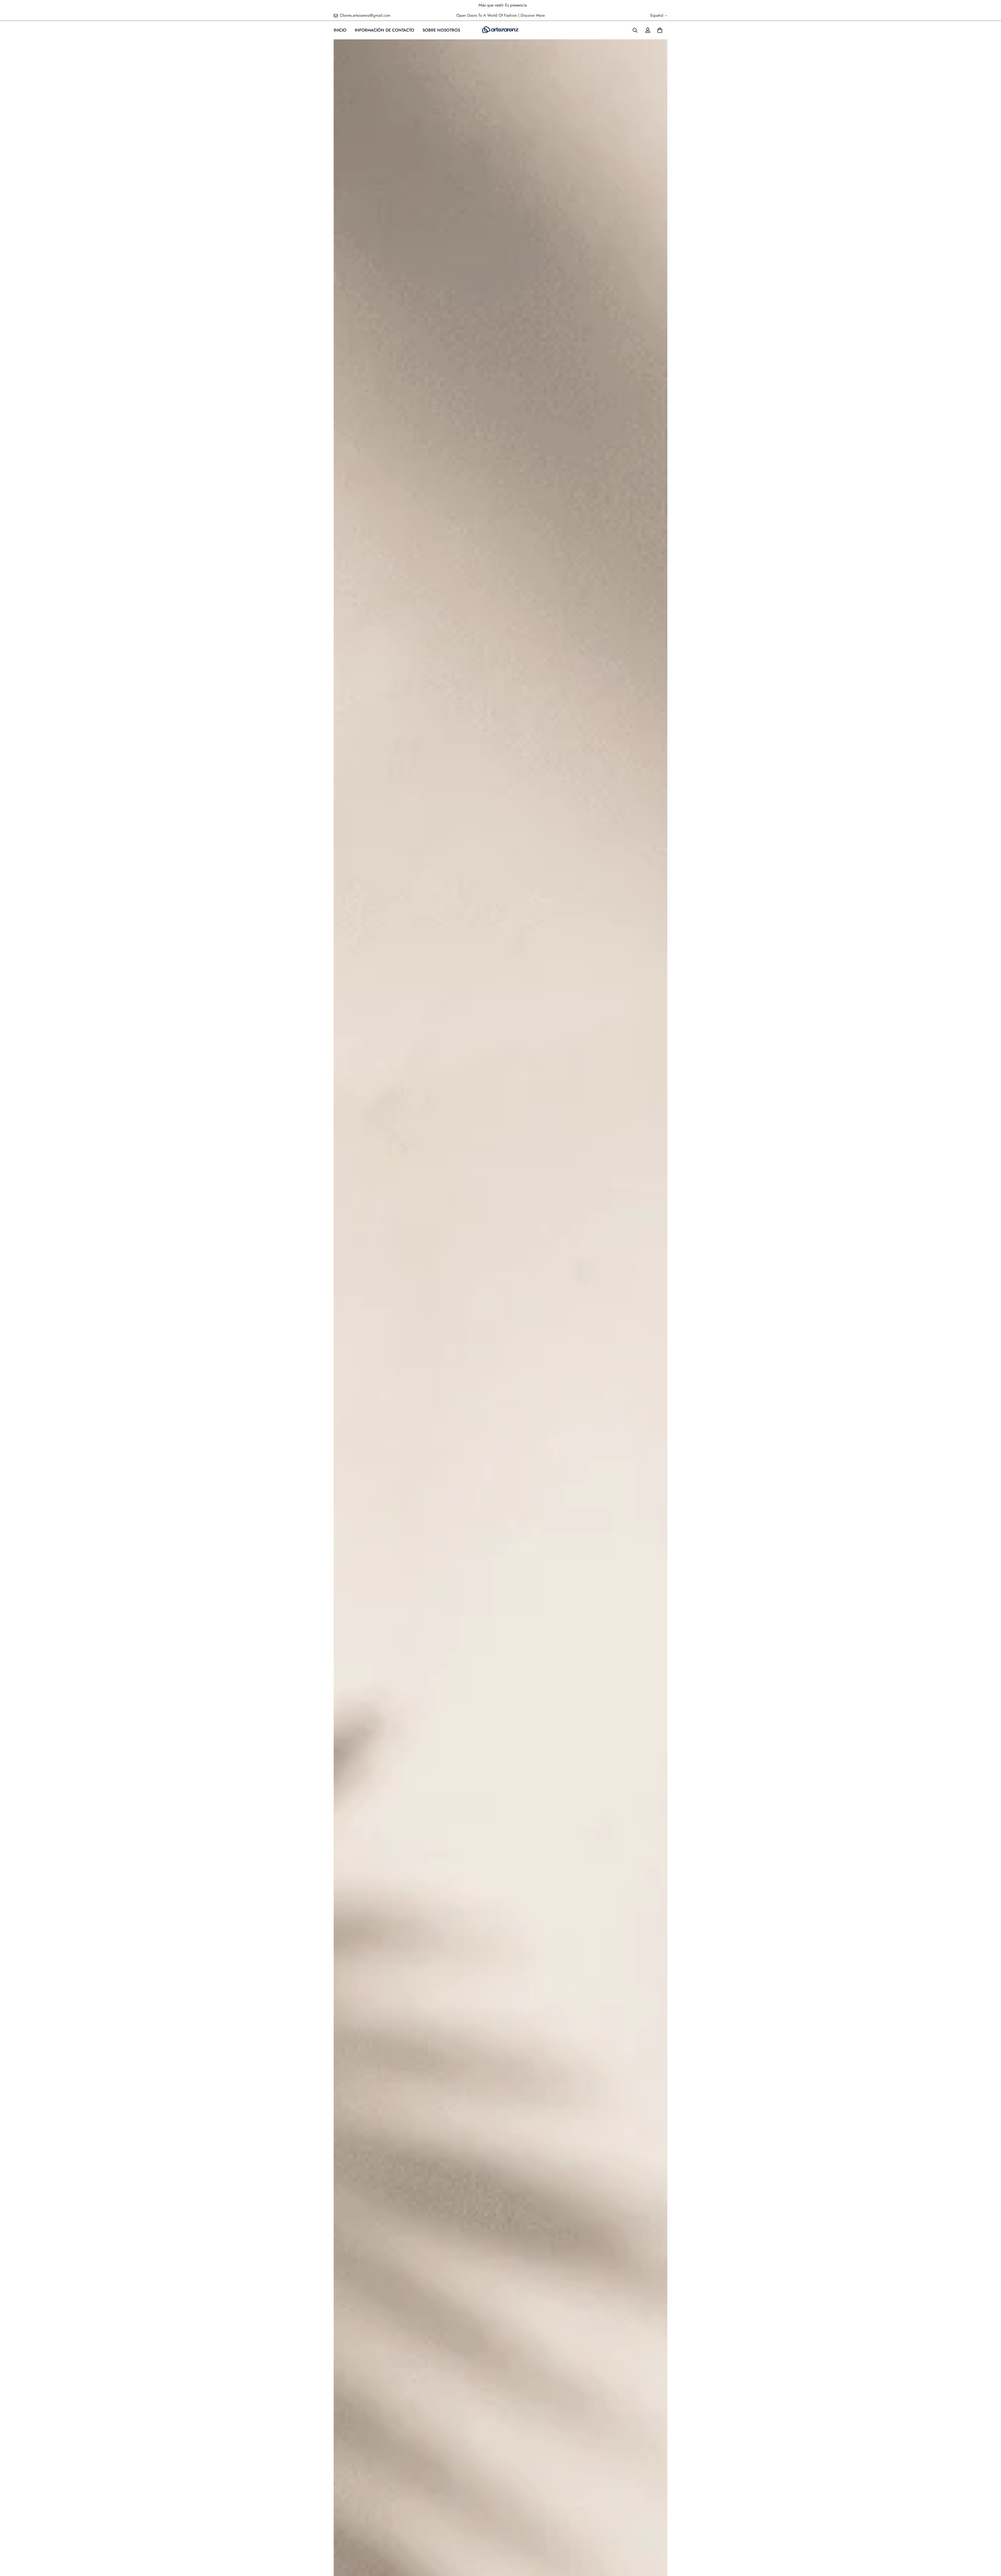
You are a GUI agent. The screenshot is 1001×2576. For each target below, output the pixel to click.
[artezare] (500, 30)
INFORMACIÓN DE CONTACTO (384, 30)
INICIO (340, 30)
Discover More (533, 15)
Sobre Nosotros (441, 30)
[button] (660, 30)
